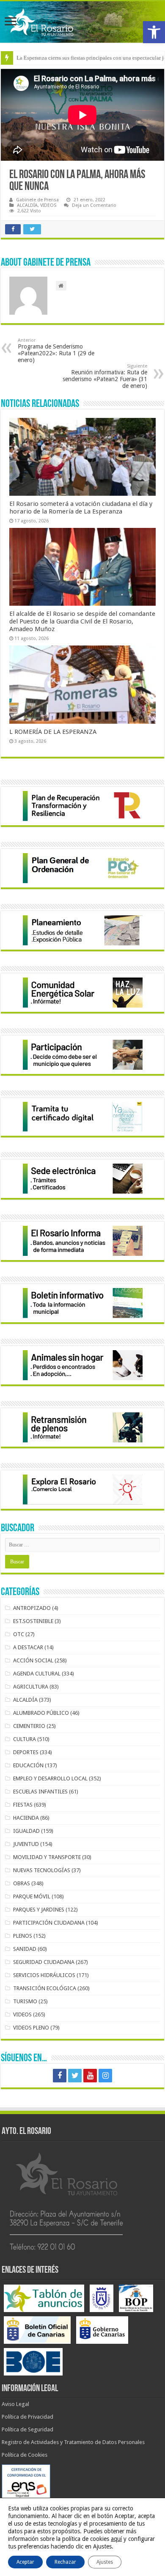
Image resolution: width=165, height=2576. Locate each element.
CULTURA (25, 1739)
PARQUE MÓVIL (32, 1896)
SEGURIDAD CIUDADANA (44, 1962)
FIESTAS (23, 1805)
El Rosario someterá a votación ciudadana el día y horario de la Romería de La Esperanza (81, 508)
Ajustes (105, 2562)
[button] (154, 32)
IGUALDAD (26, 1831)
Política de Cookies (25, 2455)
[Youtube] (90, 2076)
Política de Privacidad (27, 2417)
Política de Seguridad (27, 2429)
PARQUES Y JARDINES (39, 1910)
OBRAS (22, 1883)
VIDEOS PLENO (31, 2028)
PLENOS (23, 1936)
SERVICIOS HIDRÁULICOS (44, 1975)
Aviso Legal (15, 2404)
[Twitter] (75, 2076)
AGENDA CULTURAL (37, 1674)
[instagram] (105, 2076)
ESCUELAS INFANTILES (40, 1792)
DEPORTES (26, 1752)
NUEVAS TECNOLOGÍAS (42, 1870)
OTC (19, 1634)
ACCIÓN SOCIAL (33, 1660)
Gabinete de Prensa (37, 200)
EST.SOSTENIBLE (33, 1621)
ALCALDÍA (27, 205)
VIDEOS (48, 205)
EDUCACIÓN (28, 1765)
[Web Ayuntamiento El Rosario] (82, 22)
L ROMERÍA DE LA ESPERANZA (53, 732)
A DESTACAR (28, 1647)
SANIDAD (25, 1949)
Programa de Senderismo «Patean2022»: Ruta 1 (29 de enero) (56, 350)
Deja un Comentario (94, 205)
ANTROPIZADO (32, 1608)
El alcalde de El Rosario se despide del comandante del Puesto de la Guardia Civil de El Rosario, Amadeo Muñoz (82, 621)
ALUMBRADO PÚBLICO (41, 1713)
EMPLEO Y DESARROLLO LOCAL (50, 1778)
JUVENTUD (26, 1844)
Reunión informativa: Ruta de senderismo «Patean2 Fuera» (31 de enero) (105, 376)
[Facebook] (60, 2076)
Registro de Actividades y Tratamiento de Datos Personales (73, 2442)
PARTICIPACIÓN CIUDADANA (49, 1923)
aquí (116, 2539)
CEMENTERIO (29, 1726)
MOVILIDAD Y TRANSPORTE (47, 1857)
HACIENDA (26, 1818)
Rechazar (65, 2562)
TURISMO (25, 2001)
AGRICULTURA (31, 1687)
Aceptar (25, 2562)
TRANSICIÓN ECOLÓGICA (45, 1988)
